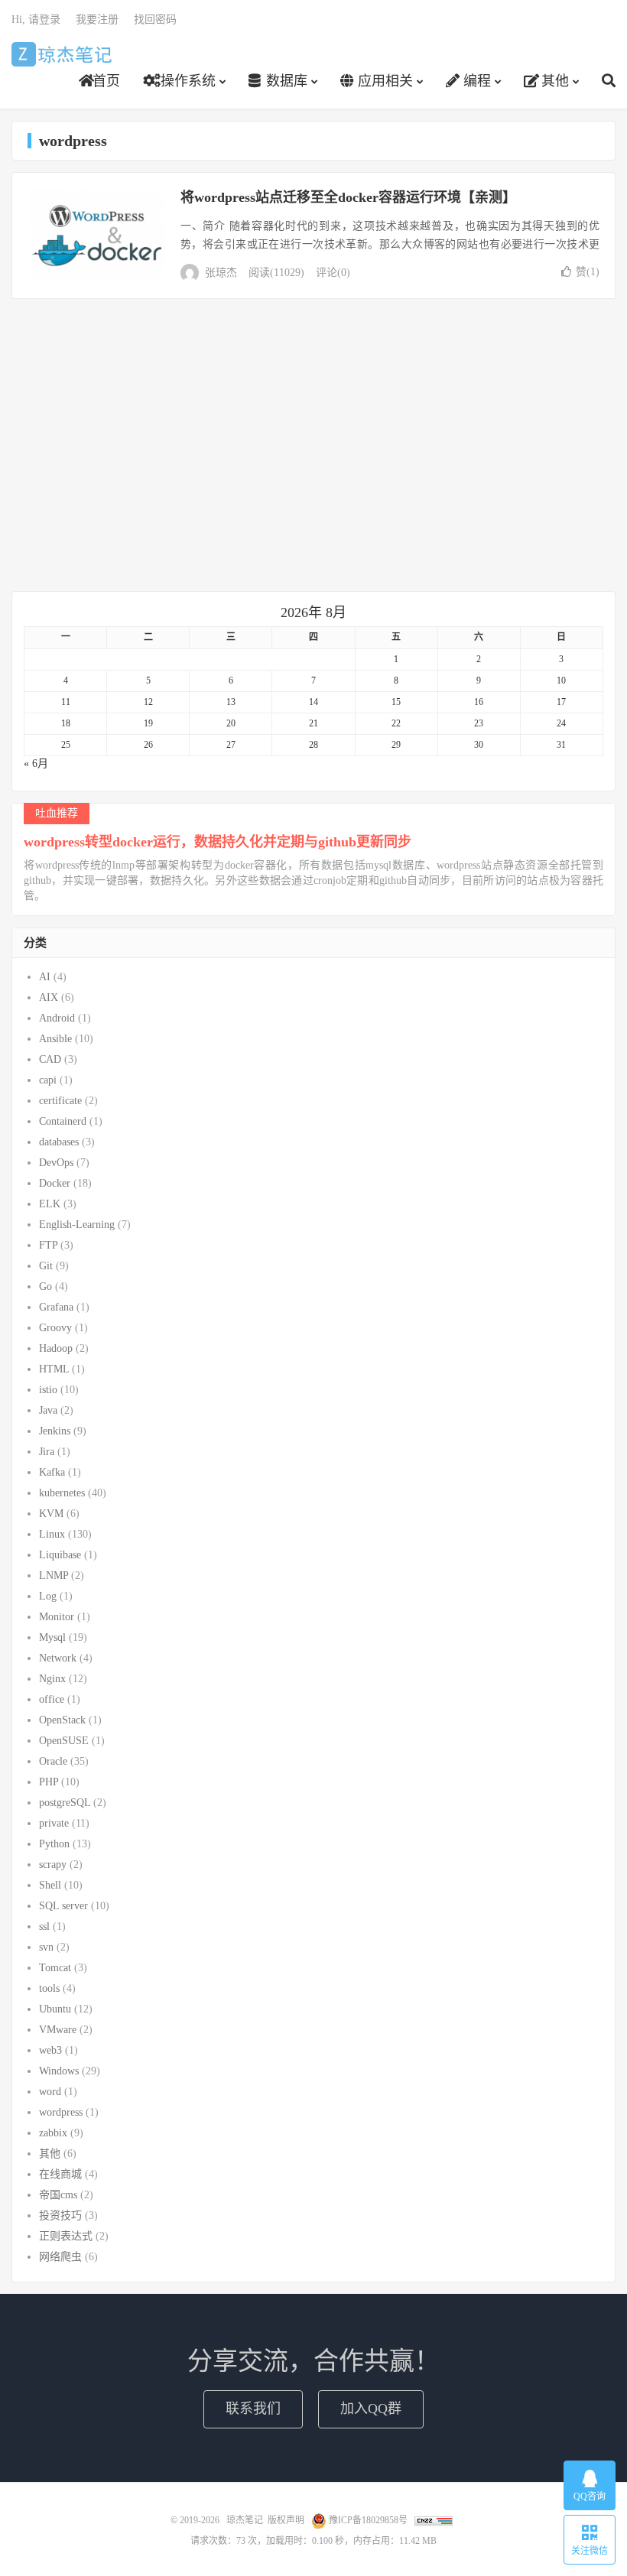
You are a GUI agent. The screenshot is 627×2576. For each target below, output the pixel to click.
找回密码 (155, 19)
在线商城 (60, 2174)
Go (45, 1286)
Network (58, 1658)
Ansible (55, 1039)
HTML (54, 1369)
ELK (50, 1204)
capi (48, 1080)
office (52, 1699)
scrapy (53, 1865)
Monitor (57, 1617)
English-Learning (77, 1225)
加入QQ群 (371, 2409)
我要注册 (97, 19)
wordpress (61, 2112)
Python (54, 1844)
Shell (50, 1885)
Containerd (63, 1121)
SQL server (63, 1906)
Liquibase (60, 1555)
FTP (48, 1245)
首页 (106, 81)
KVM (51, 1514)
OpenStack (62, 1720)
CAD (50, 1059)
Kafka (52, 1472)
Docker (55, 1183)
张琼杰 (221, 273)
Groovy (55, 1328)
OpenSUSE (64, 1741)
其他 (553, 81)
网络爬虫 (60, 2257)
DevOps (56, 1163)
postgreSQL (65, 1803)
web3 (50, 2050)
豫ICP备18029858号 (368, 2520)
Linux (52, 1534)
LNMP (54, 1575)
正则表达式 (66, 2236)
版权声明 (286, 2520)
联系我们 (253, 2409)
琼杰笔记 (64, 54)
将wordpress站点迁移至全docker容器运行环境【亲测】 (348, 197)
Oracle (53, 1761)
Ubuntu (55, 2009)
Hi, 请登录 (36, 19)
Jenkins (55, 1431)
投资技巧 (60, 2215)
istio (48, 1390)
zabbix (53, 2133)
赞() (588, 272)
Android (57, 1018)
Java (48, 1410)
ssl (44, 1926)
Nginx (52, 1679)
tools (49, 1988)
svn (46, 1947)
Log (48, 1596)
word (50, 2092)
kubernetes (62, 1493)
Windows (59, 2071)
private (54, 1823)
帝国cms (58, 2195)
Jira (47, 1452)
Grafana (56, 1307)
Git (46, 1266)
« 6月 (36, 763)
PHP (49, 1782)
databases (59, 1142)
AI (45, 977)
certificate (60, 1101)
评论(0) (333, 273)
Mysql (52, 1637)
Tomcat (55, 1968)
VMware (58, 2030)
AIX (49, 997)
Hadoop (56, 1348)
